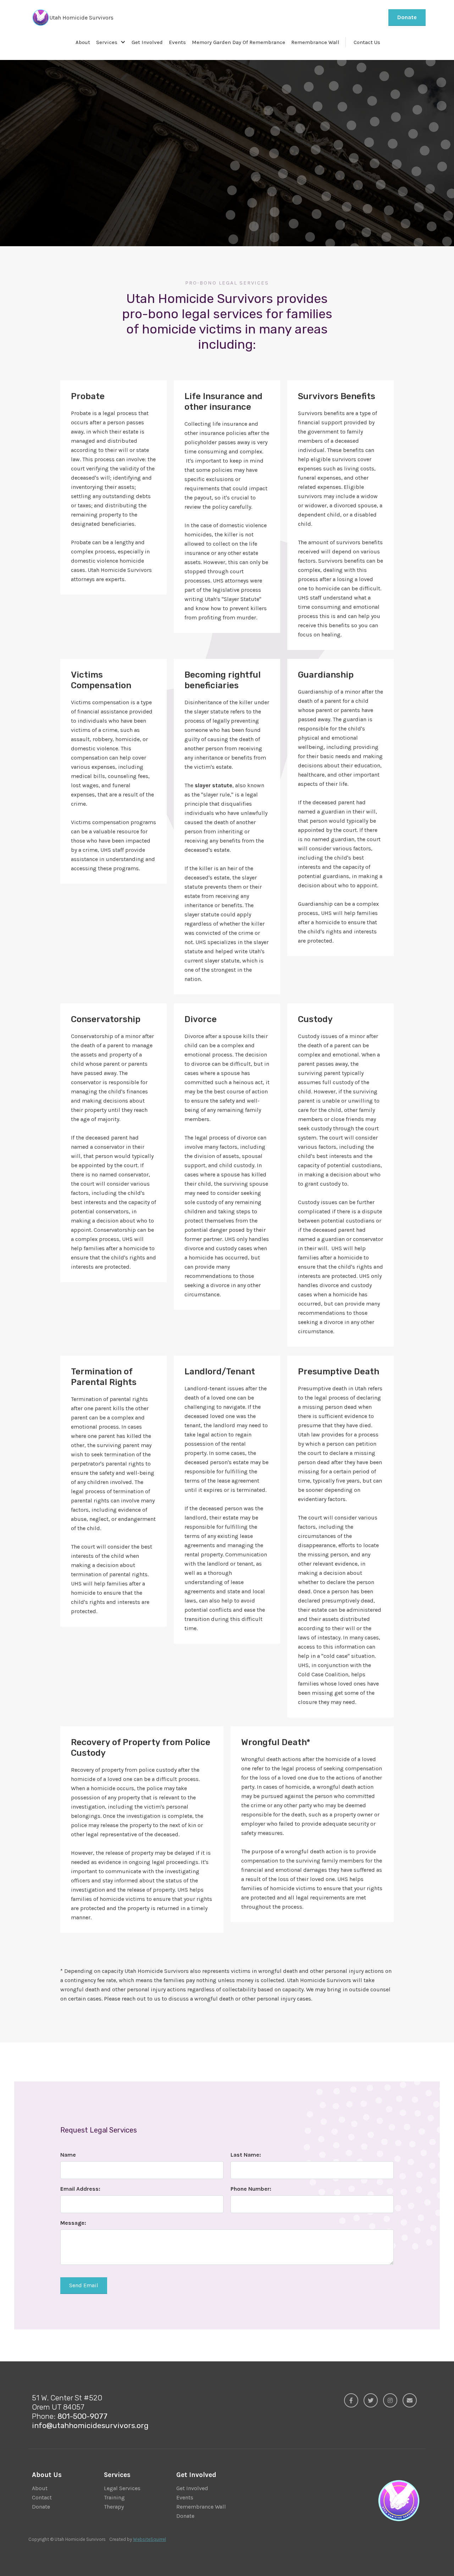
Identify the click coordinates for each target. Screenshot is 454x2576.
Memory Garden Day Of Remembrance (239, 42)
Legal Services (122, 2488)
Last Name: (246, 2155)
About (83, 42)
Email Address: (80, 2189)
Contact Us (367, 42)
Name (68, 2155)
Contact (42, 2497)
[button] (111, 42)
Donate (407, 17)
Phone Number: (251, 2189)
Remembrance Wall (315, 42)
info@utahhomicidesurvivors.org (90, 2425)
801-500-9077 (82, 2416)
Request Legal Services (102, 159)
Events (177, 42)
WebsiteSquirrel (150, 2539)
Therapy (114, 2507)
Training (114, 2497)
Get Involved (147, 42)
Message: (73, 2223)
